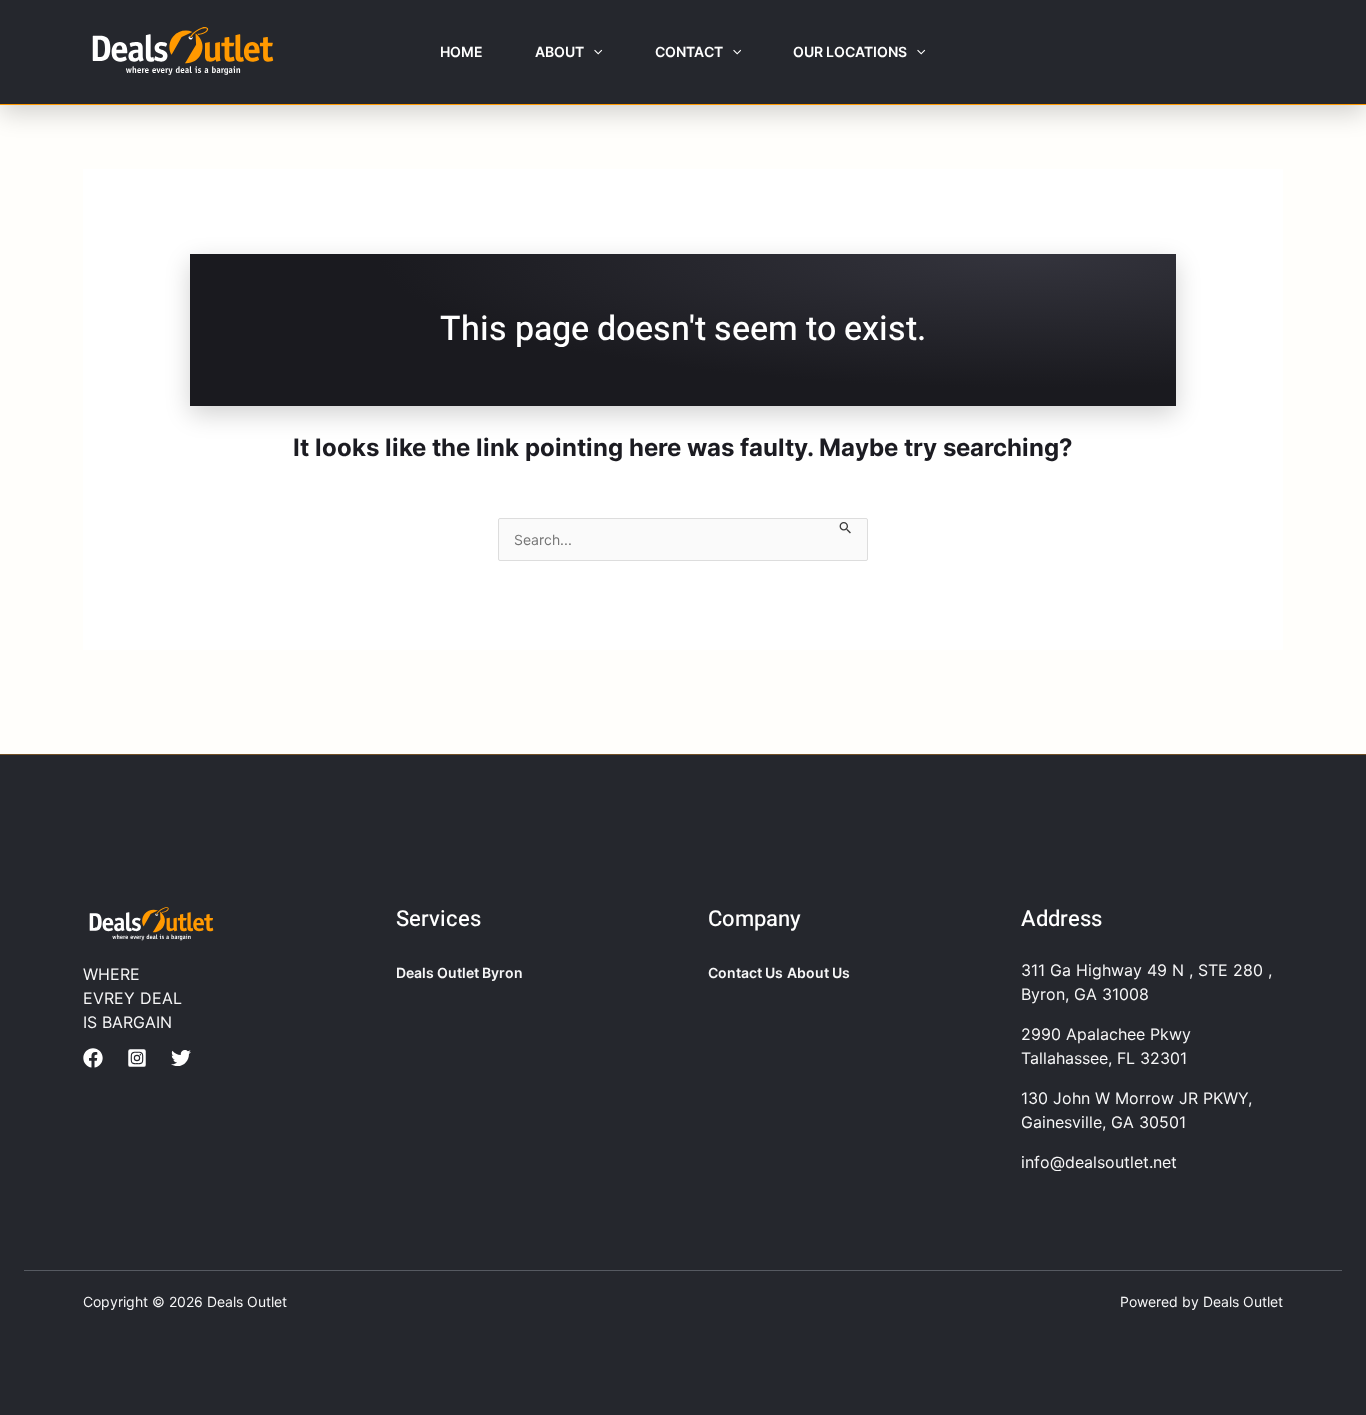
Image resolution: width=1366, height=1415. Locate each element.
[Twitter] (181, 1058)
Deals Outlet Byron (459, 972)
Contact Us (745, 972)
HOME (461, 51)
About (559, 51)
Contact (689, 51)
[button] (593, 52)
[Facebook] (93, 1058)
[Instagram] (137, 1058)
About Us (818, 972)
